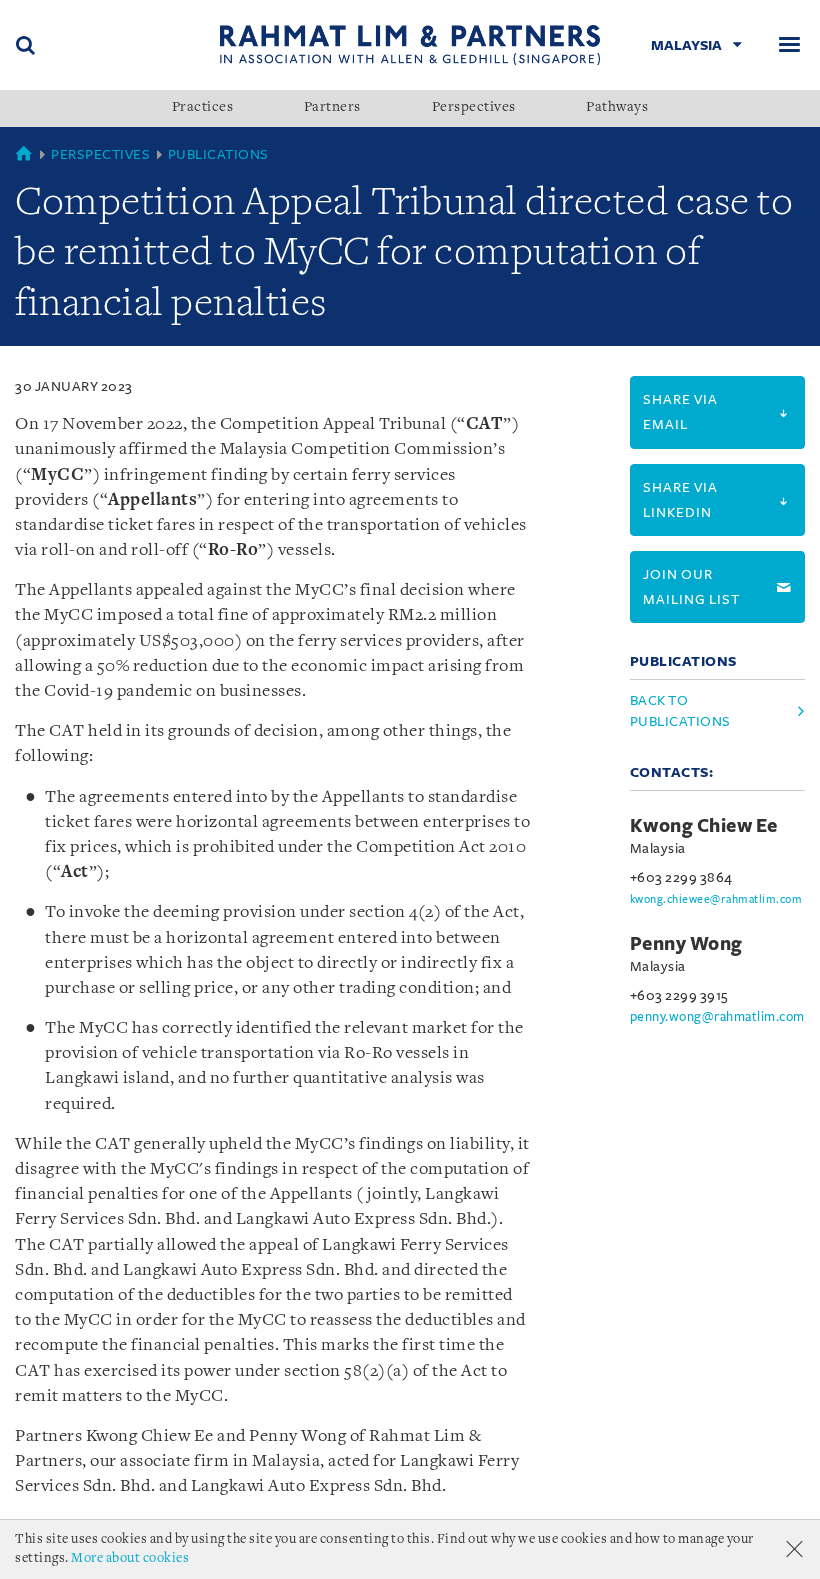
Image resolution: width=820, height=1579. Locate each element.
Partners (332, 108)
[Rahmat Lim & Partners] (410, 44)
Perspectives (474, 108)
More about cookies (130, 1558)
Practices (203, 108)
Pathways (617, 108)
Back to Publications (680, 711)
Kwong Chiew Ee (704, 826)
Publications (218, 154)
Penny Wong (686, 944)
